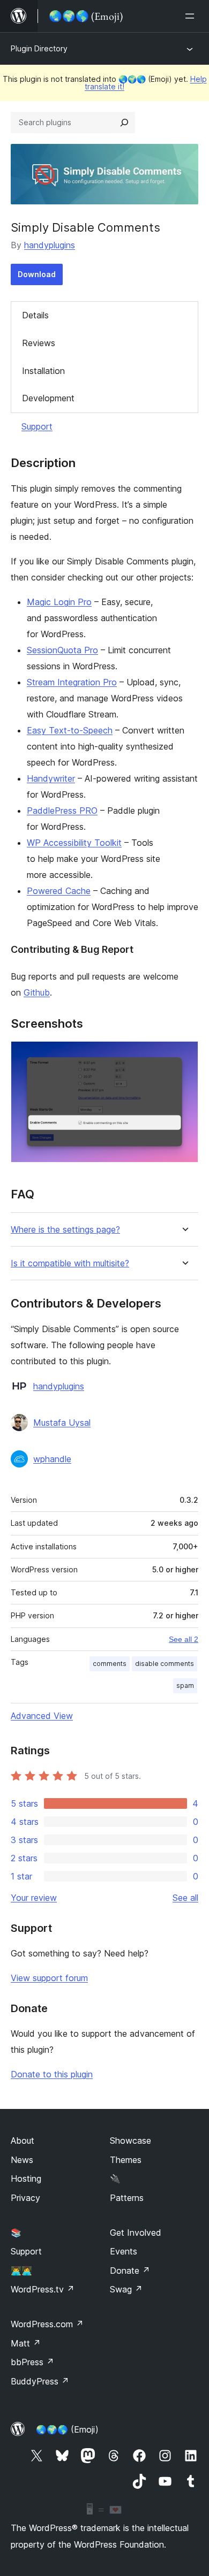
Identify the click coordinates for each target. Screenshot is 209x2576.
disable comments (165, 1664)
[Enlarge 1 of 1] (184, 1056)
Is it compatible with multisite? (70, 1263)
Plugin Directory (39, 48)
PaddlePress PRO (62, 811)
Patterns (127, 2198)
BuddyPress (40, 2381)
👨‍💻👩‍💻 (21, 2271)
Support (37, 426)
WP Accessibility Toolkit (74, 843)
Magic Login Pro (59, 602)
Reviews (39, 343)
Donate (130, 2271)
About (23, 2141)
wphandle (52, 1459)
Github (37, 992)
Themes (126, 2160)
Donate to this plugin (52, 2074)
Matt (26, 2343)
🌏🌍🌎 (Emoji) (67, 2429)
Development (48, 398)
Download (37, 274)
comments (110, 1664)
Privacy (25, 2198)
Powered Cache (59, 891)
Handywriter (51, 778)
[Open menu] (192, 16)
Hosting (26, 2178)
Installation (43, 371)
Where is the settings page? (65, 1230)
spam (185, 1686)
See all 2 (184, 1639)
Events (124, 2251)
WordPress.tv (43, 2289)
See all (185, 1898)
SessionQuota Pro (62, 650)
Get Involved (136, 2233)
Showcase (130, 2141)
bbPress (32, 2362)
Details (35, 315)
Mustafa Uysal (62, 1423)
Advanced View (42, 1716)
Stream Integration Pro (72, 682)
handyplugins (50, 245)
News (22, 2160)
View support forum (49, 1978)
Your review (34, 1898)
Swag (126, 2289)
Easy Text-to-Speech (70, 730)
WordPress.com (47, 2324)
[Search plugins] (124, 123)
